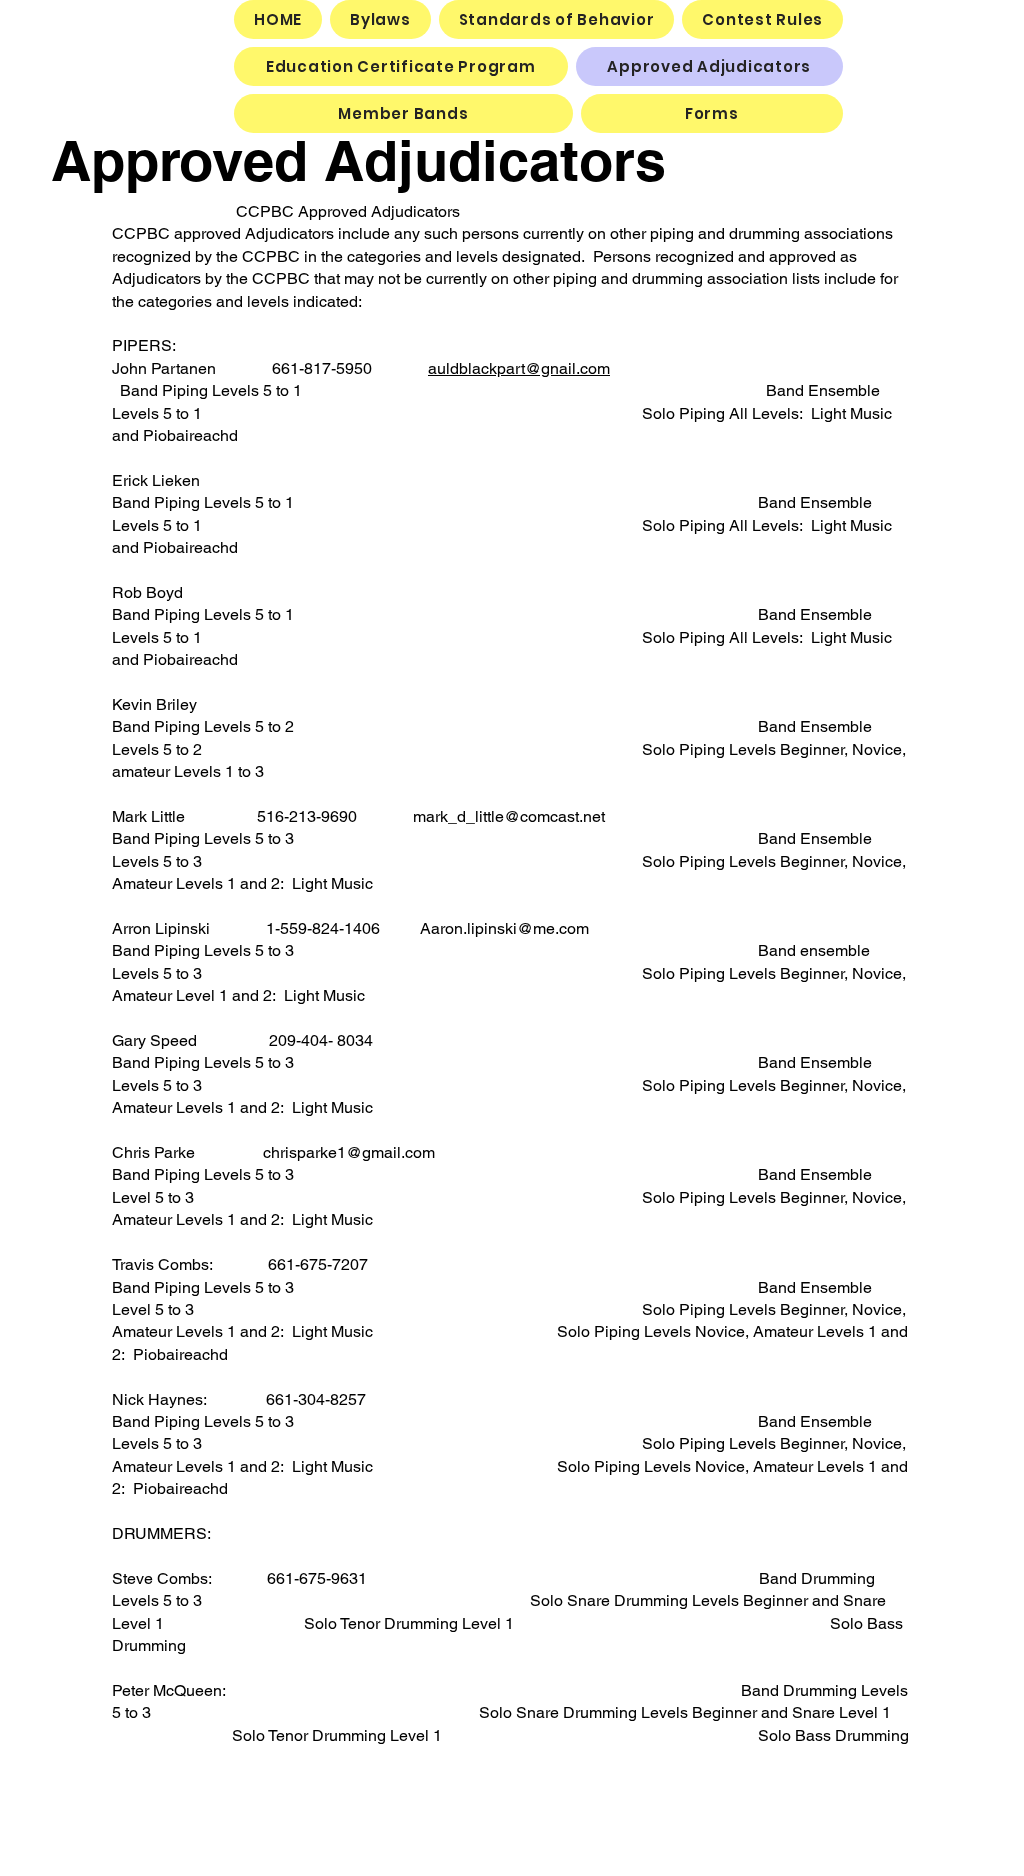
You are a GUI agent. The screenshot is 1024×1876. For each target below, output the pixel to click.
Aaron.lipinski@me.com (504, 928)
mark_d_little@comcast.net (509, 816)
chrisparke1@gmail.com (349, 1152)
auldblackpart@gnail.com (519, 368)
